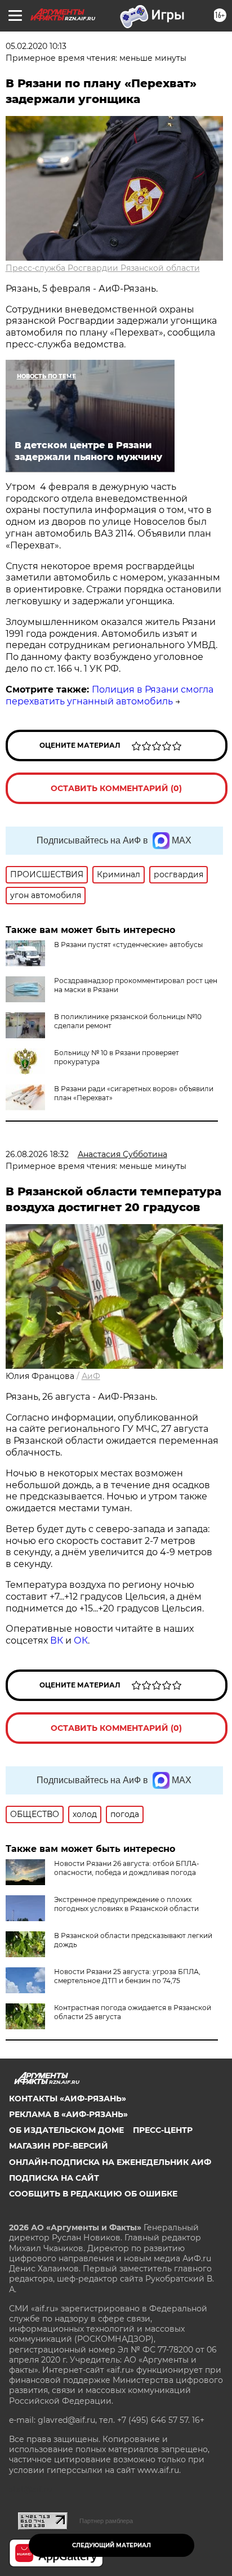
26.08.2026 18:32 (37, 1154)
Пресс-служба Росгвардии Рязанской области (103, 268)
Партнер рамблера (106, 2521)
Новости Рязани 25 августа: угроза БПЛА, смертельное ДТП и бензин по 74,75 (127, 1976)
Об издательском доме (66, 2130)
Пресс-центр (163, 2130)
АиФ (91, 1376)
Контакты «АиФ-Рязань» (68, 2099)
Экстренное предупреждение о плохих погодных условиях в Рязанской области (126, 1904)
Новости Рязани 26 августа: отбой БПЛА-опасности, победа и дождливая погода (127, 1868)
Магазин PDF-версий (59, 2146)
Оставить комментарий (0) (116, 788)
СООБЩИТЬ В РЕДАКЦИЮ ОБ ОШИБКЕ (93, 2194)
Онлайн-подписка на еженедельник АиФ (110, 2162)
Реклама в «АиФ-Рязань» (68, 2114)
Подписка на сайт (54, 2178)
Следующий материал (111, 2545)
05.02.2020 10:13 (36, 46)
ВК (57, 1640)
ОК (81, 1640)
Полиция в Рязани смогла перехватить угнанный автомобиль (110, 695)
